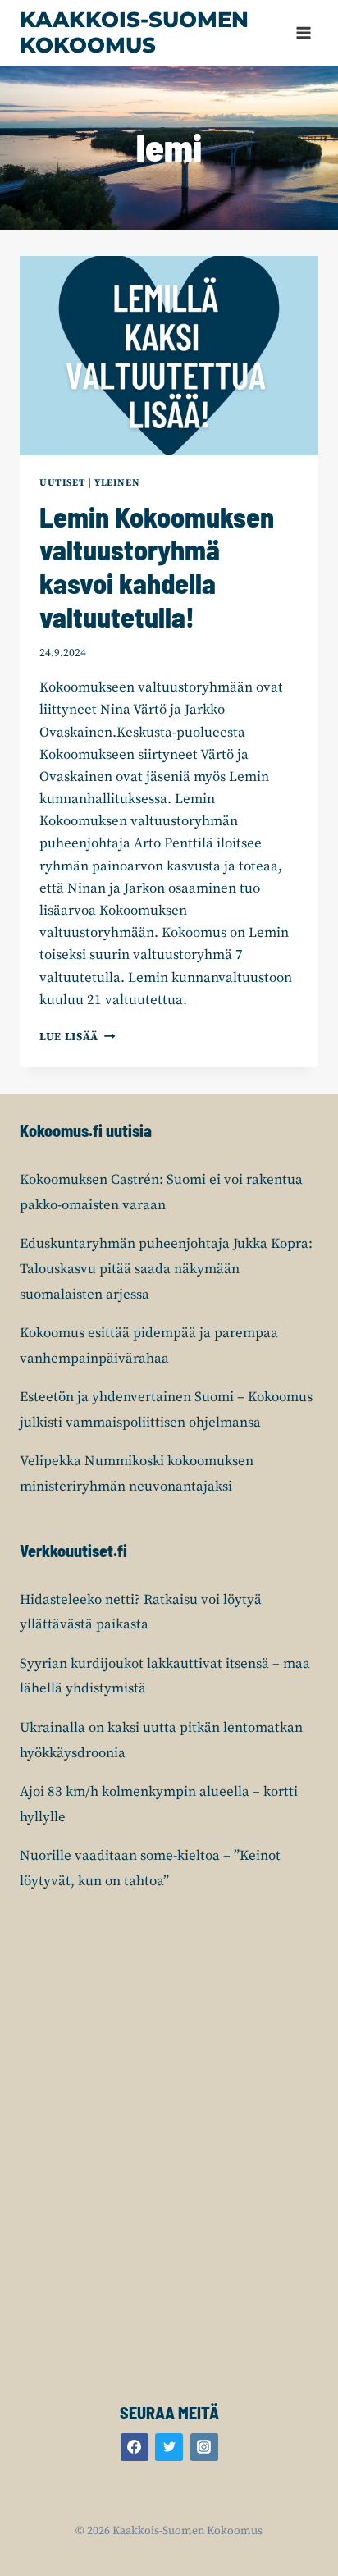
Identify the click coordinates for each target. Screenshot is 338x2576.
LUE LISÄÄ (78, 1037)
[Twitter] (169, 2447)
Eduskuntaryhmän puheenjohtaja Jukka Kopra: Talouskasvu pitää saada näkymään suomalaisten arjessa (166, 1269)
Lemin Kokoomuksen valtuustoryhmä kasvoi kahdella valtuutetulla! (157, 566)
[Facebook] (135, 2447)
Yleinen (117, 483)
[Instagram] (204, 2447)
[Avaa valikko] (303, 32)
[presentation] (169, 356)
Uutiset (62, 483)
